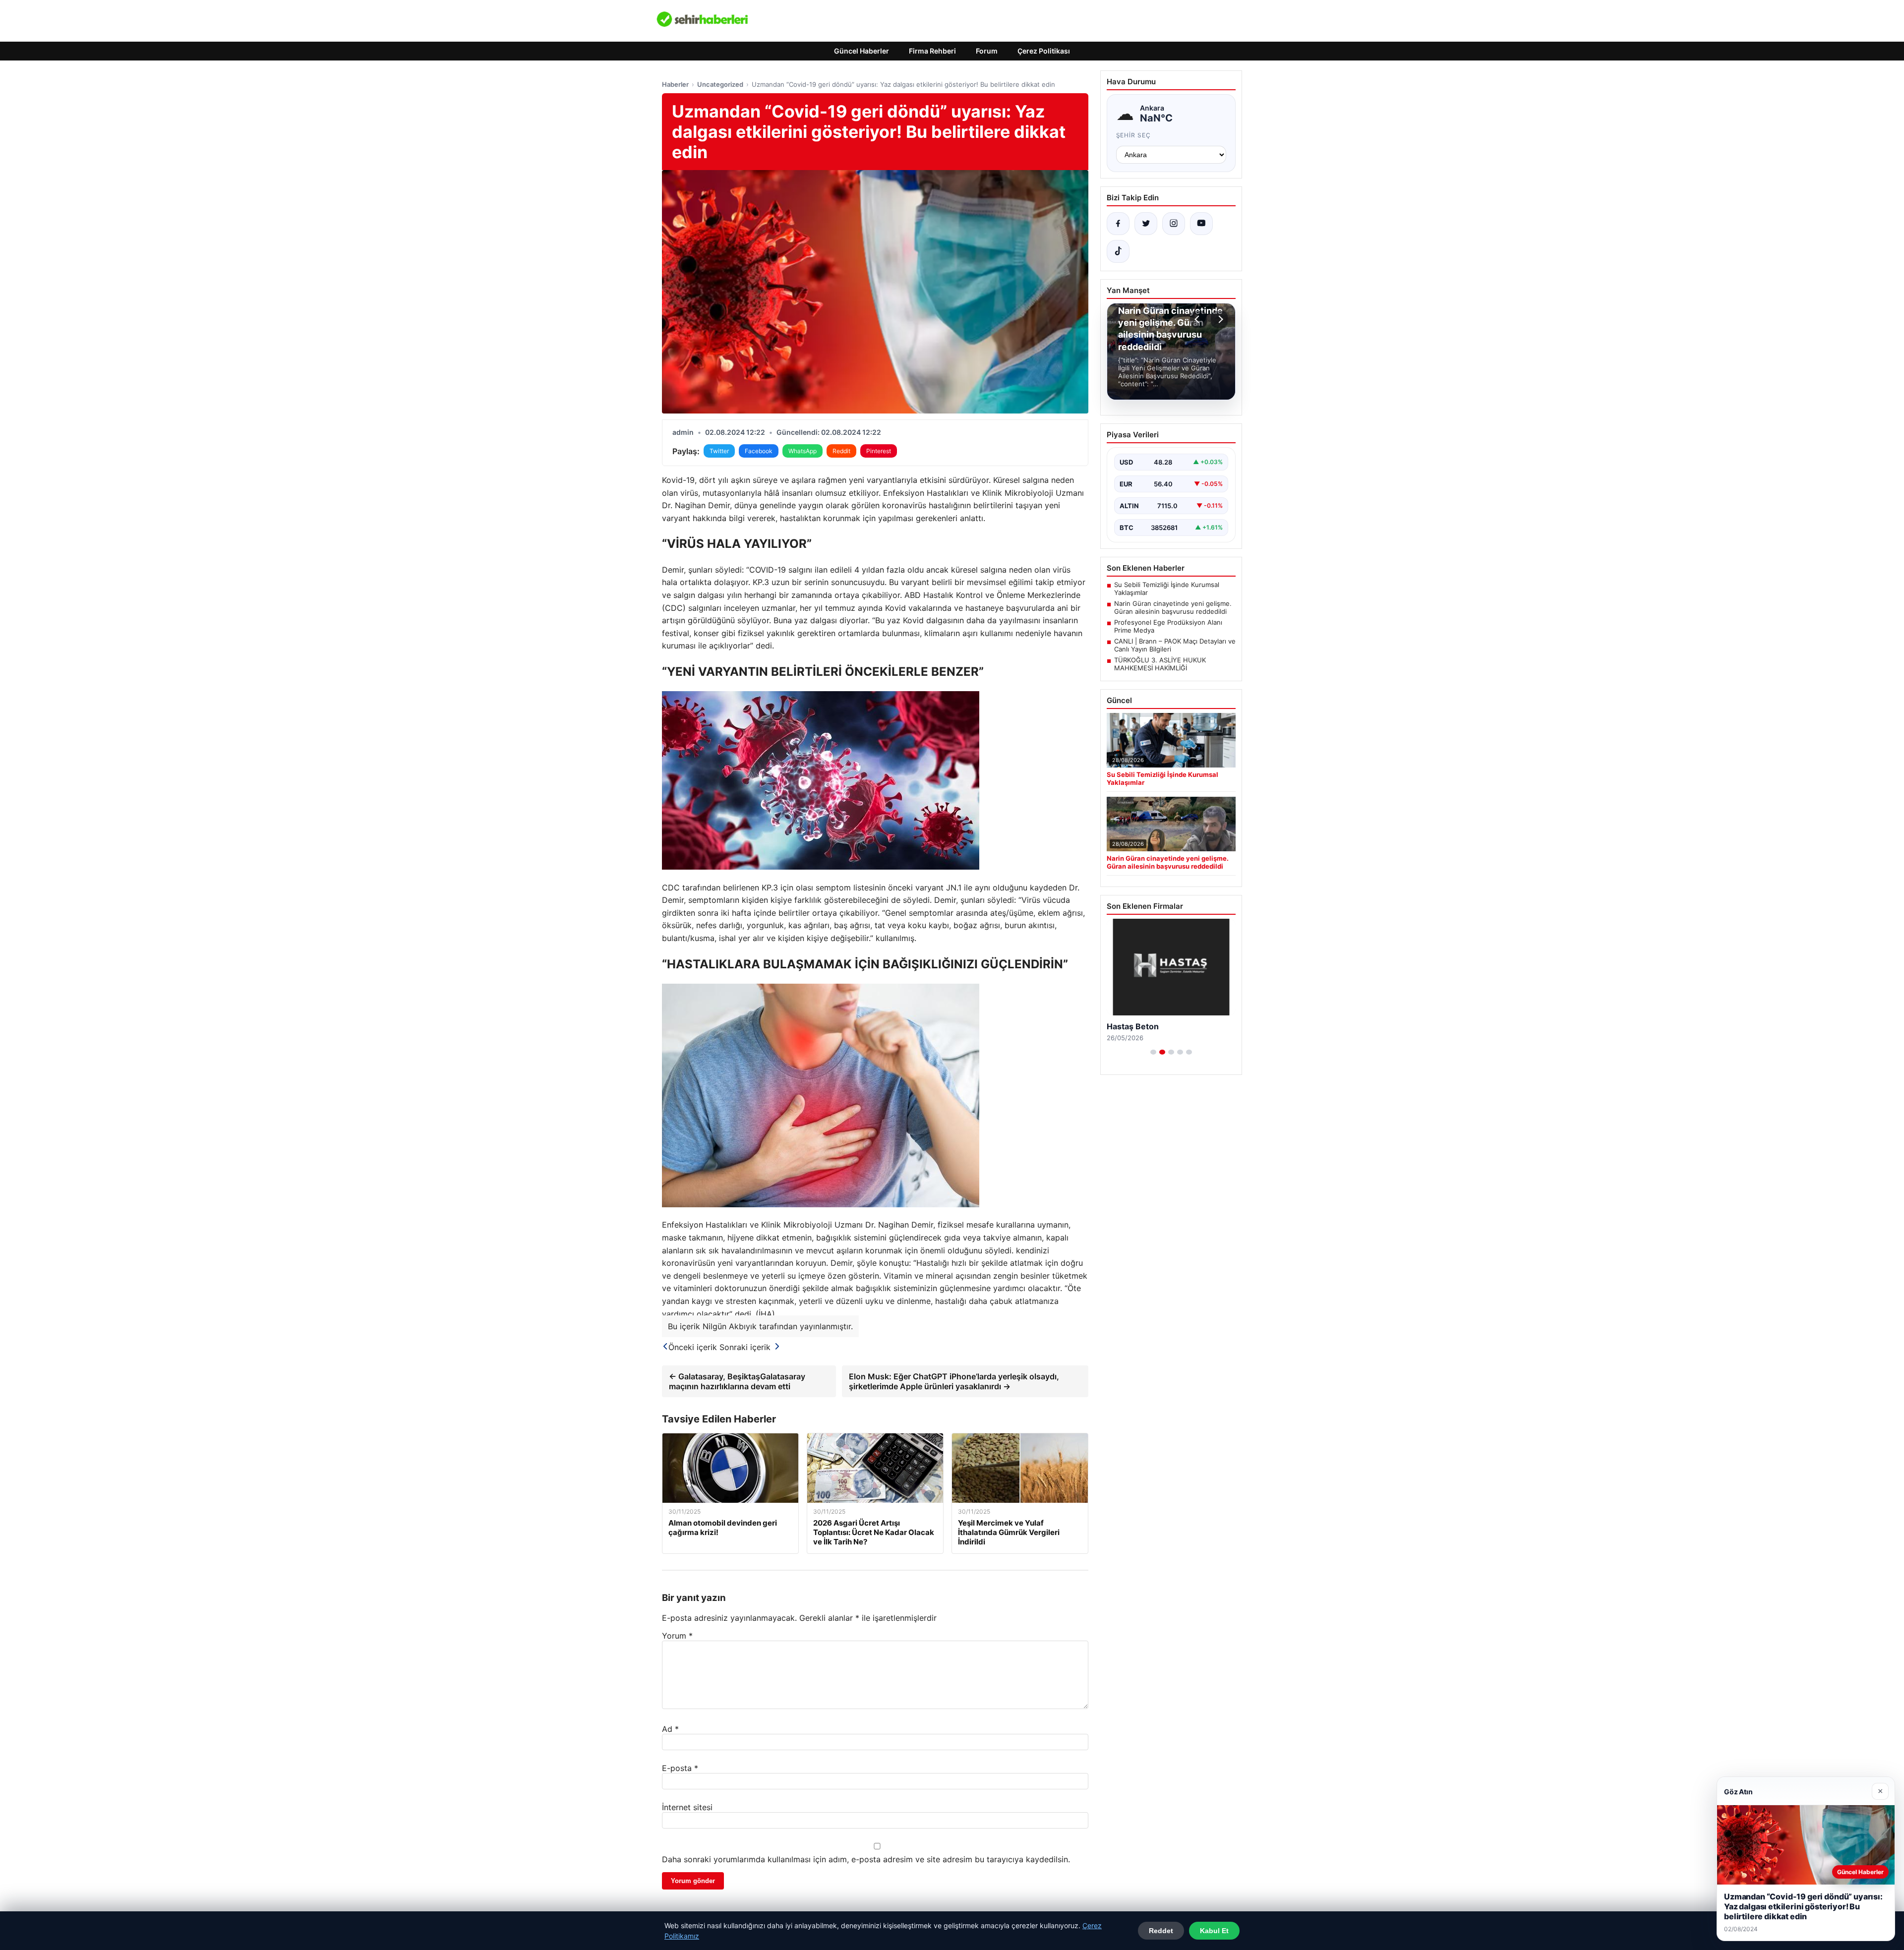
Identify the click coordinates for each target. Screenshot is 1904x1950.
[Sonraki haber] (1219, 319)
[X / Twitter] (1146, 224)
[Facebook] (1118, 224)
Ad (670, 1729)
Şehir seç (1134, 135)
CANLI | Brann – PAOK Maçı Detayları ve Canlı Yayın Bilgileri (1175, 645)
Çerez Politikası (1044, 51)
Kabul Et (1214, 1931)
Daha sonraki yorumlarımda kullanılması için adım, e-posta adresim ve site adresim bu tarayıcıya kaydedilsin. (866, 1859)
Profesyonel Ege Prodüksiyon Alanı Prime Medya (1168, 626)
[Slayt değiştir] (1153, 1052)
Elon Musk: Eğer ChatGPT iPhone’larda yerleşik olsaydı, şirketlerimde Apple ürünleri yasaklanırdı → (954, 1381)
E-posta (680, 1768)
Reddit (841, 451)
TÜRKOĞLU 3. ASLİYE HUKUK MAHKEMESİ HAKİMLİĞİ (1160, 664)
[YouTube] (1201, 224)
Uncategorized (720, 84)
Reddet (1161, 1931)
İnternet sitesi (687, 1807)
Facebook (759, 451)
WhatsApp (803, 451)
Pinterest (879, 451)
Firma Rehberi (932, 51)
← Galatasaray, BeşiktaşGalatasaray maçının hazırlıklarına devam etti (737, 1381)
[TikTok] (1118, 251)
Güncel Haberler (862, 51)
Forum (987, 51)
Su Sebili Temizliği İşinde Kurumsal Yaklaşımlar (1167, 589)
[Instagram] (1174, 224)
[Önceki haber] (1198, 319)
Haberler (675, 84)
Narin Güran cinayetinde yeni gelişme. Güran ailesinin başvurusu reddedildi (1173, 607)
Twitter (719, 451)
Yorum (677, 1636)
